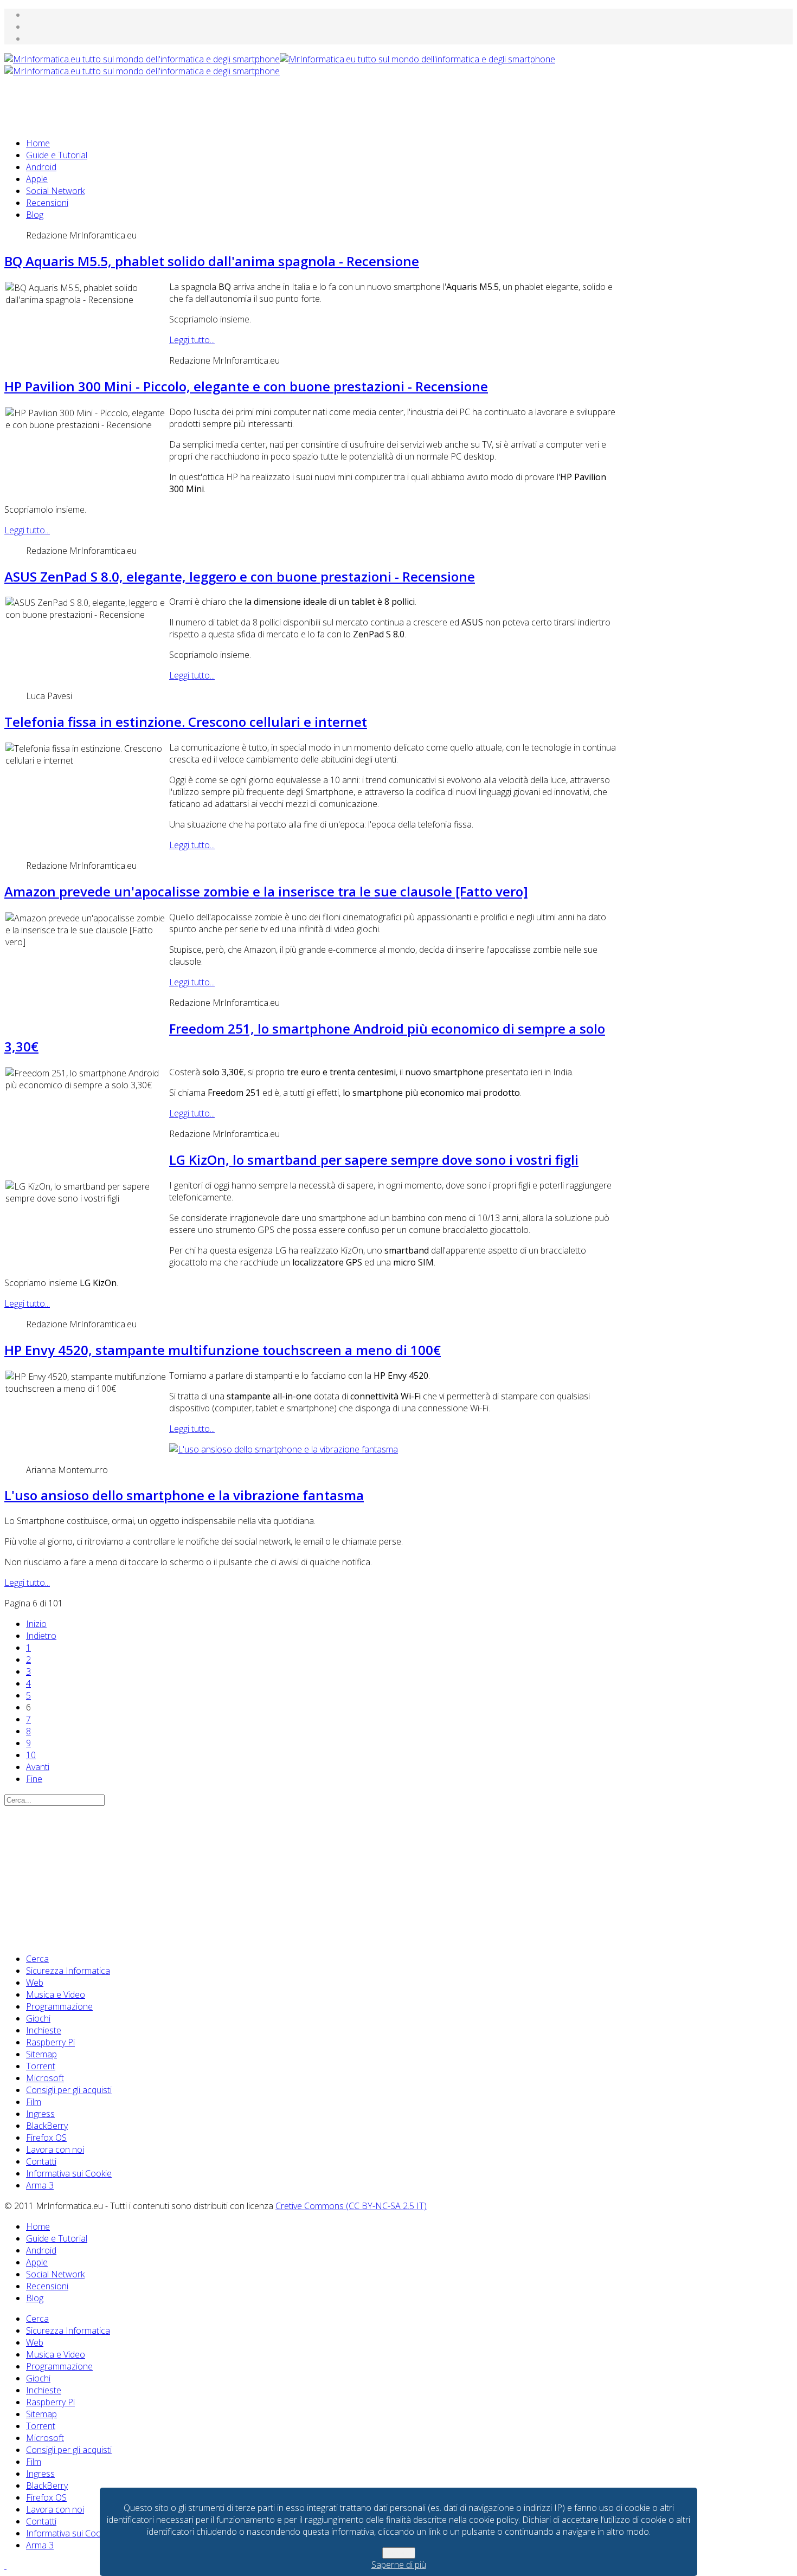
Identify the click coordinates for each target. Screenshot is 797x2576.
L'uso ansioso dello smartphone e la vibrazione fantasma (184, 1495)
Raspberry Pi (50, 2042)
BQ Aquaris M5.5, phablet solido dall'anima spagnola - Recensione (212, 261)
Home (38, 143)
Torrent (41, 2066)
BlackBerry (47, 2126)
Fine (34, 1779)
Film (34, 2102)
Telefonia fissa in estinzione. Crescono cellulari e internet (186, 722)
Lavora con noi (55, 2149)
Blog (35, 215)
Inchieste (44, 2030)
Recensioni (47, 203)
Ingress (40, 2114)
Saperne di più (399, 2565)
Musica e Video (56, 1994)
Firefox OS (46, 2138)
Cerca (37, 1959)
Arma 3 (40, 2185)
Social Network (55, 191)
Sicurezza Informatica (68, 1971)
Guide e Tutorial (57, 155)
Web (35, 1983)
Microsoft (45, 2078)
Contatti (41, 2161)
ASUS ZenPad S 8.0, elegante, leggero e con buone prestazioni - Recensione (240, 576)
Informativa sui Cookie (69, 2173)
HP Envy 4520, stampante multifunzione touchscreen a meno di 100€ (223, 1350)
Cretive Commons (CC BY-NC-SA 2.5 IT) (351, 2206)
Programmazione (59, 2006)
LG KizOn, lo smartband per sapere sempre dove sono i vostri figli (374, 1160)
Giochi (38, 2018)
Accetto (399, 2553)
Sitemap (41, 2054)
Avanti (38, 1767)
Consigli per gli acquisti (69, 2090)
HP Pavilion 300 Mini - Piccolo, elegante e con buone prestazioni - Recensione (246, 386)
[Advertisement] (202, 101)
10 (31, 1755)
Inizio (36, 1624)
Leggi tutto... (192, 340)
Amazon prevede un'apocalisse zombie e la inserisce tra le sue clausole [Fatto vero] (266, 891)
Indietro (41, 1636)
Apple (37, 179)
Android (41, 167)
